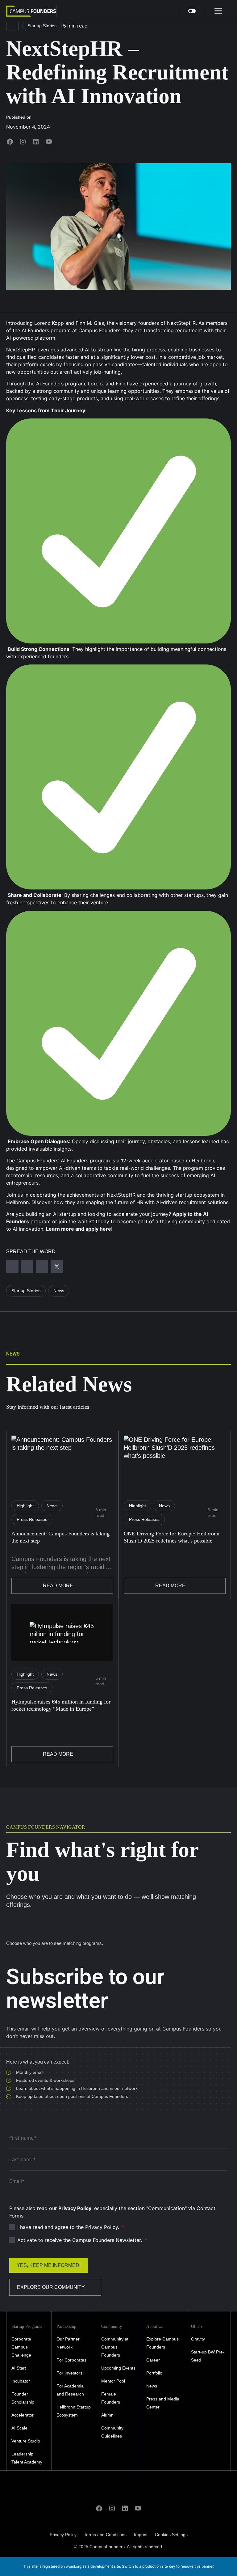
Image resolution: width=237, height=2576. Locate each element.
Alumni (108, 2415)
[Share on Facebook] (42, 1267)
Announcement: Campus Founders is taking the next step (60, 1537)
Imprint (141, 2535)
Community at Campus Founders (115, 2347)
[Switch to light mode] (192, 11)
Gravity (198, 2339)
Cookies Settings (171, 2535)
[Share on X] (57, 1267)
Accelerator (23, 2415)
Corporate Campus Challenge (21, 2347)
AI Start (19, 2368)
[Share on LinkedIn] (27, 1267)
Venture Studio (26, 2441)
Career (153, 2360)
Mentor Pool (113, 2381)
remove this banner (197, 2566)
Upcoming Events (118, 2368)
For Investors (69, 2373)
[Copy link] (12, 1267)
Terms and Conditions (105, 2535)
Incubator (21, 2381)
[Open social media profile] (10, 143)
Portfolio (154, 2373)
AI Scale (19, 2428)
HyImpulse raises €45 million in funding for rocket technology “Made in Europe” (61, 1705)
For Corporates (71, 2360)
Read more (58, 1586)
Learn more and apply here (79, 1229)
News (152, 2386)
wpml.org (74, 2566)
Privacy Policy (63, 2535)
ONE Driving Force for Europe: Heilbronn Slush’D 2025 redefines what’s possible (172, 1537)
